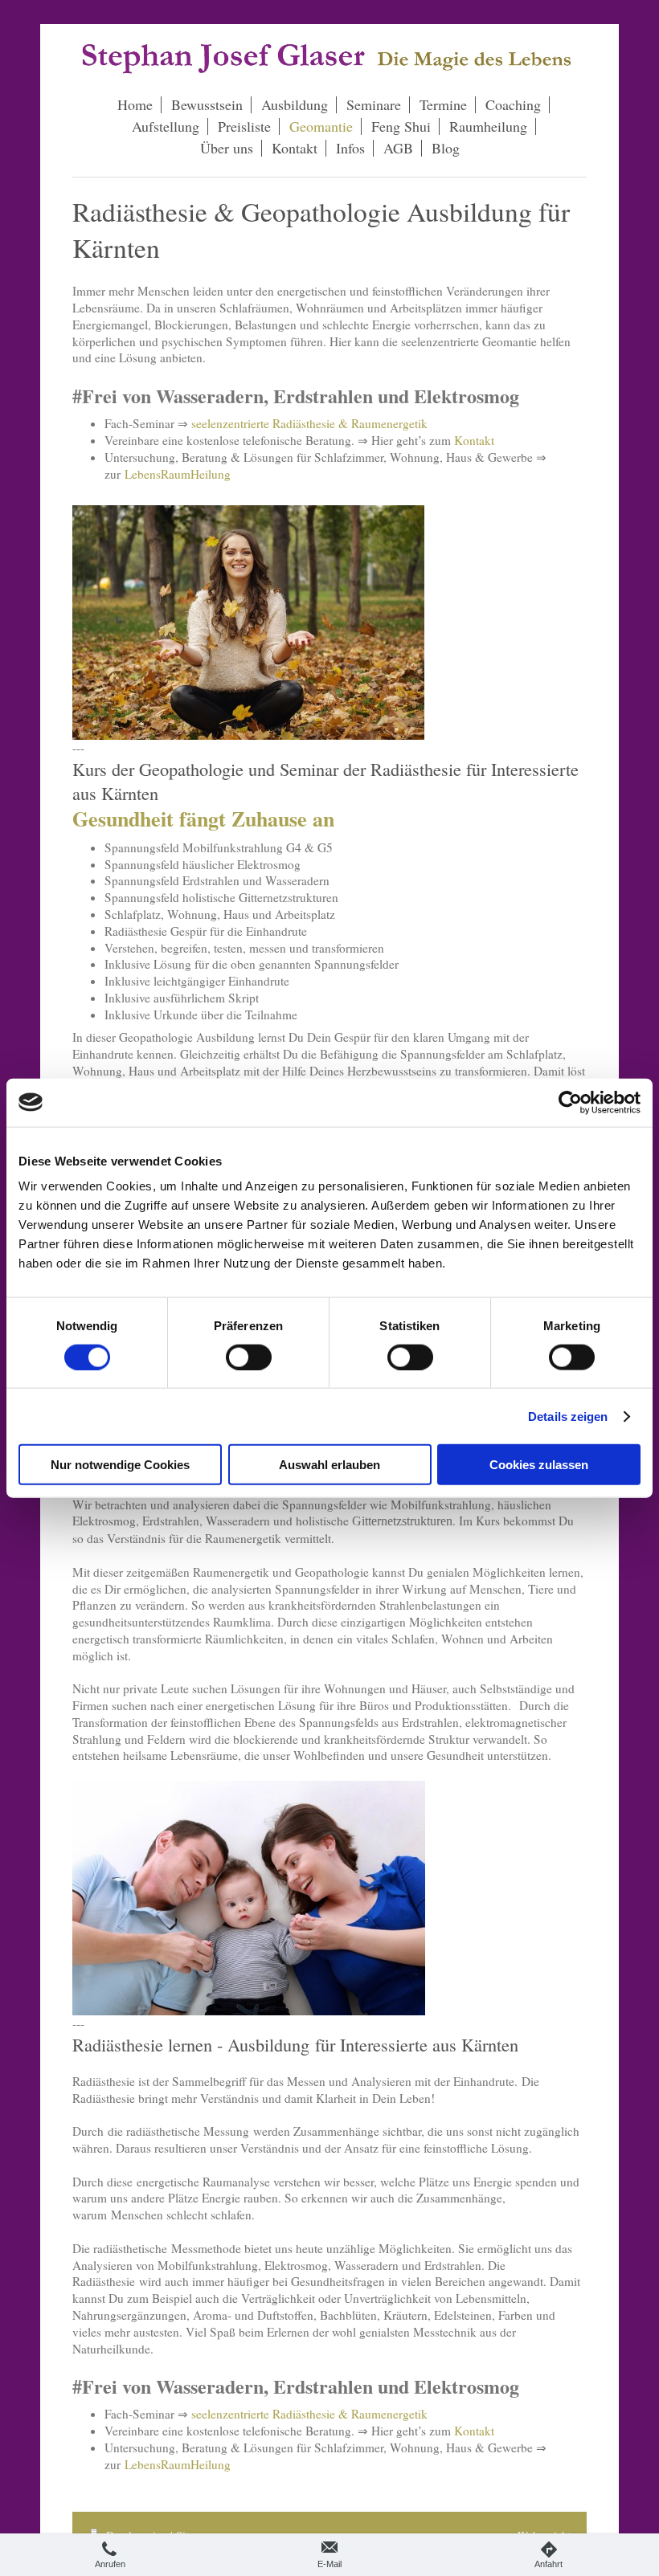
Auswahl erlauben (329, 1465)
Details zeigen (568, 1416)
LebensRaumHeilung (178, 474)
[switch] (249, 1357)
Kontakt (474, 440)
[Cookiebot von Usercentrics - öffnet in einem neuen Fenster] (570, 1102)
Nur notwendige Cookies (120, 1465)
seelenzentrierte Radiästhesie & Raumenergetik (309, 423)
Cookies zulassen (539, 1465)
